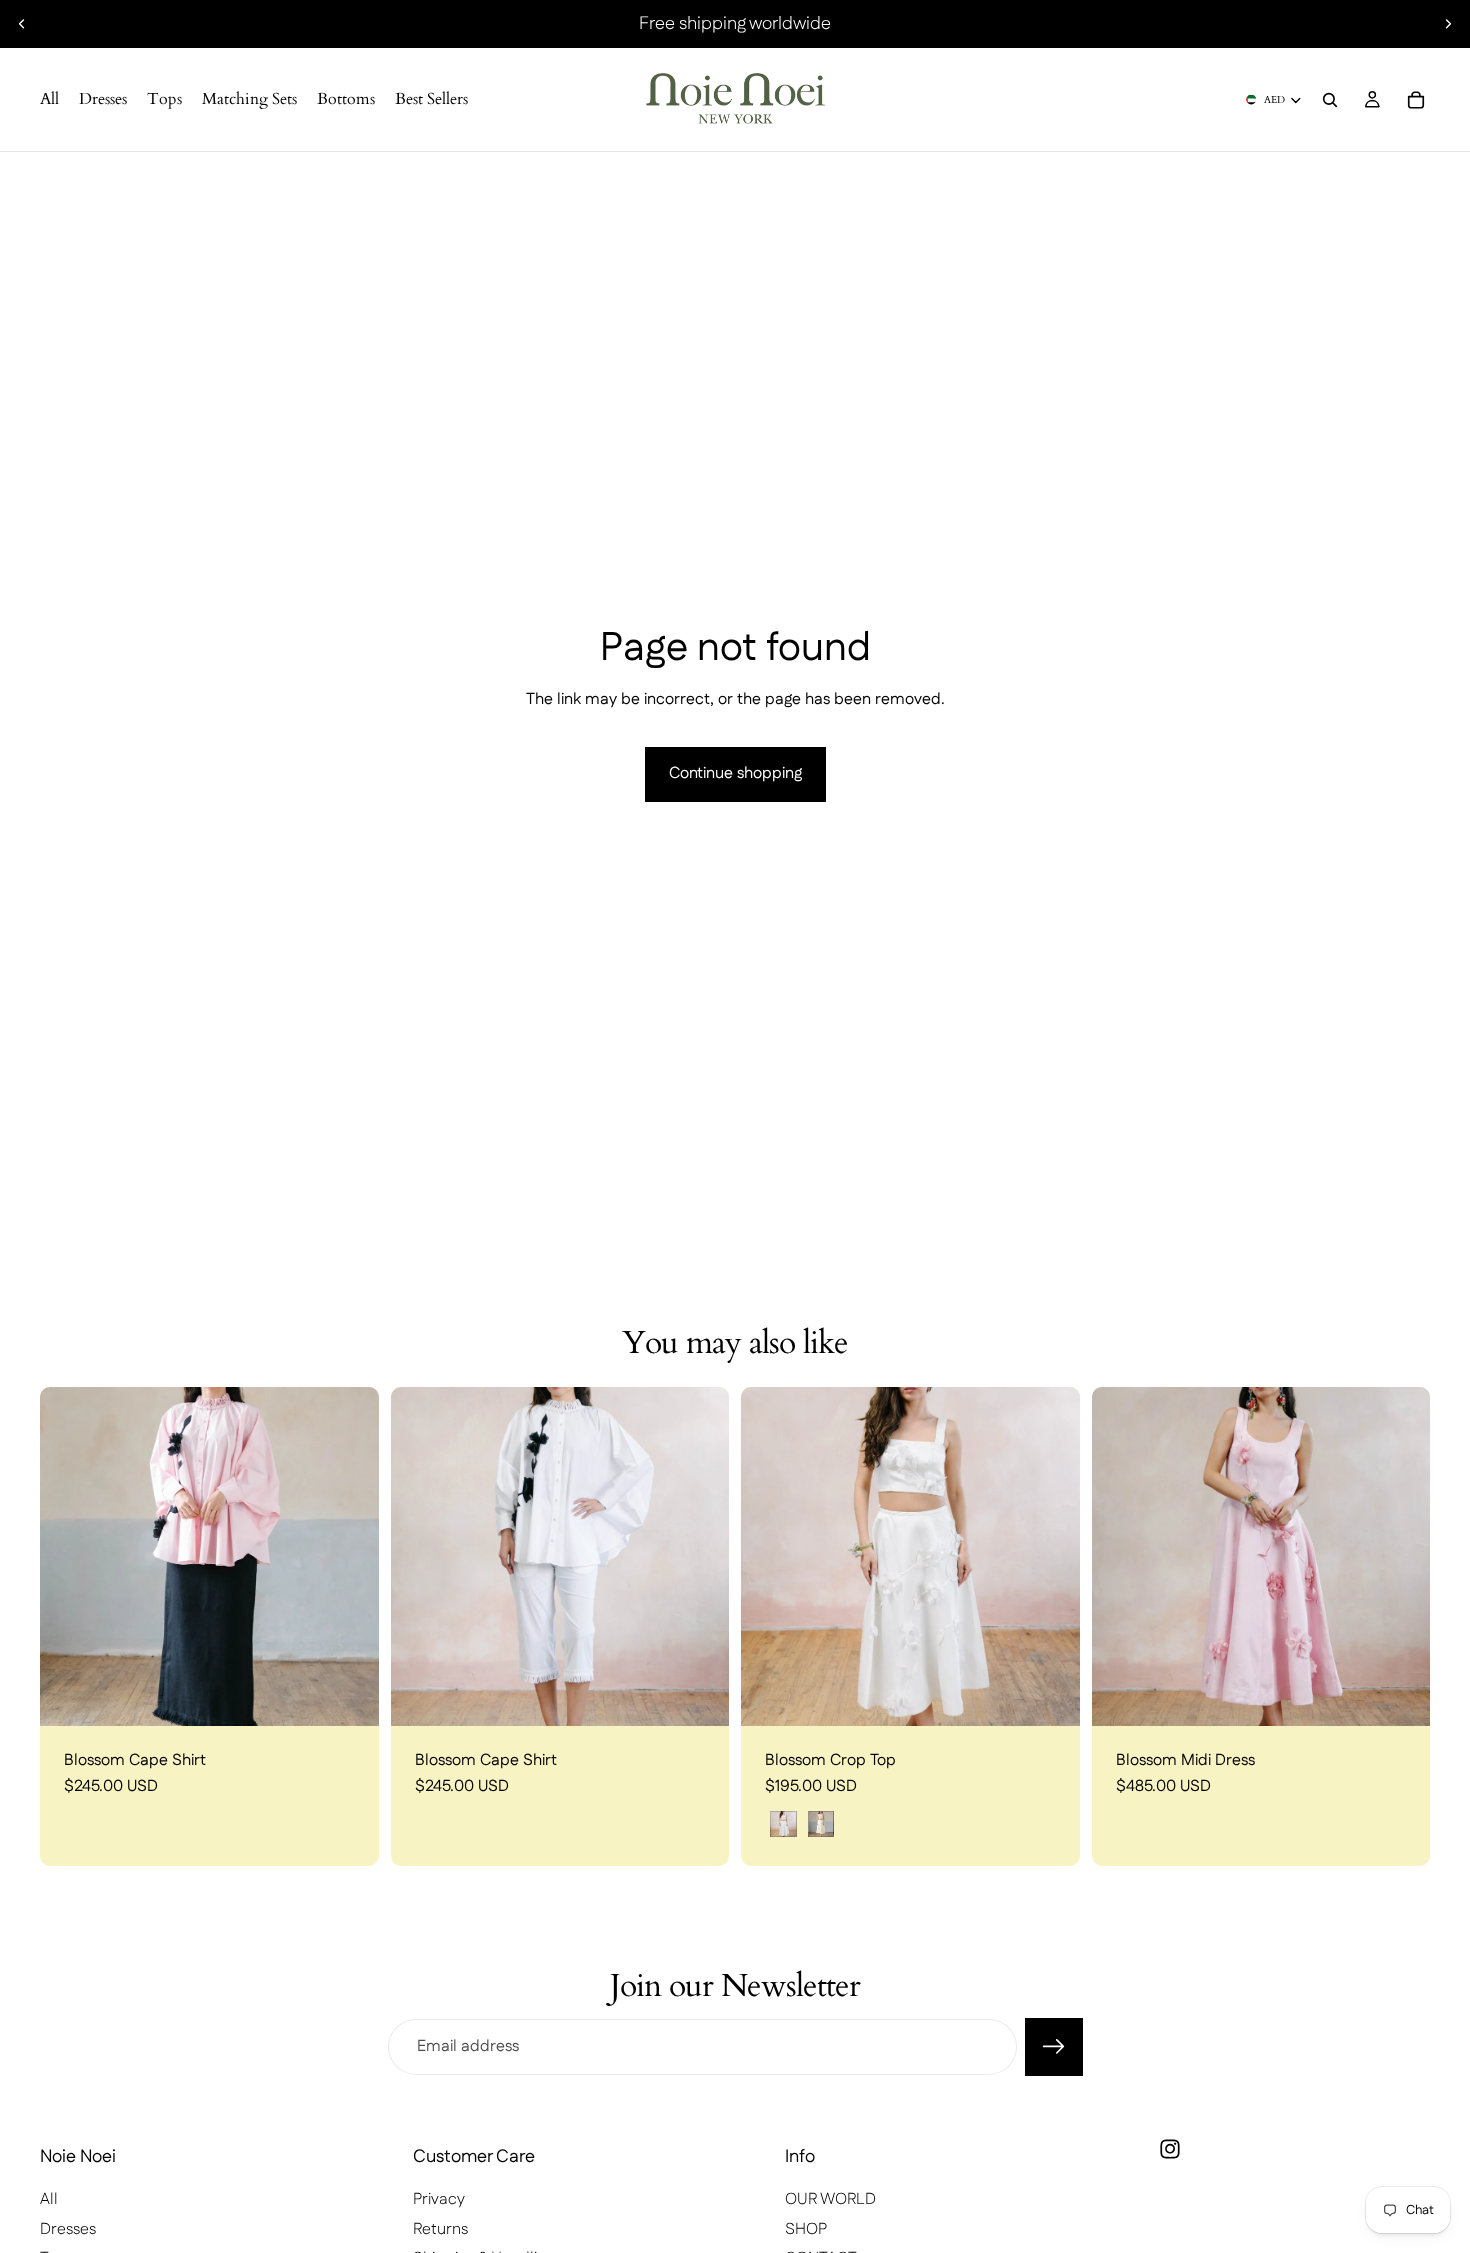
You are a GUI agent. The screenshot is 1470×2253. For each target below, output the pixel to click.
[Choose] (348, 1695)
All (49, 2199)
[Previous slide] (22, 24)
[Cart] (1416, 100)
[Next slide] (1448, 24)
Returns (440, 2229)
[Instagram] (1170, 2149)
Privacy (439, 2199)
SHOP (806, 2229)
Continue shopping (735, 773)
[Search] (1330, 100)
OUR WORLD (830, 2199)
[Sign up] (1054, 2047)
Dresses (68, 2229)
